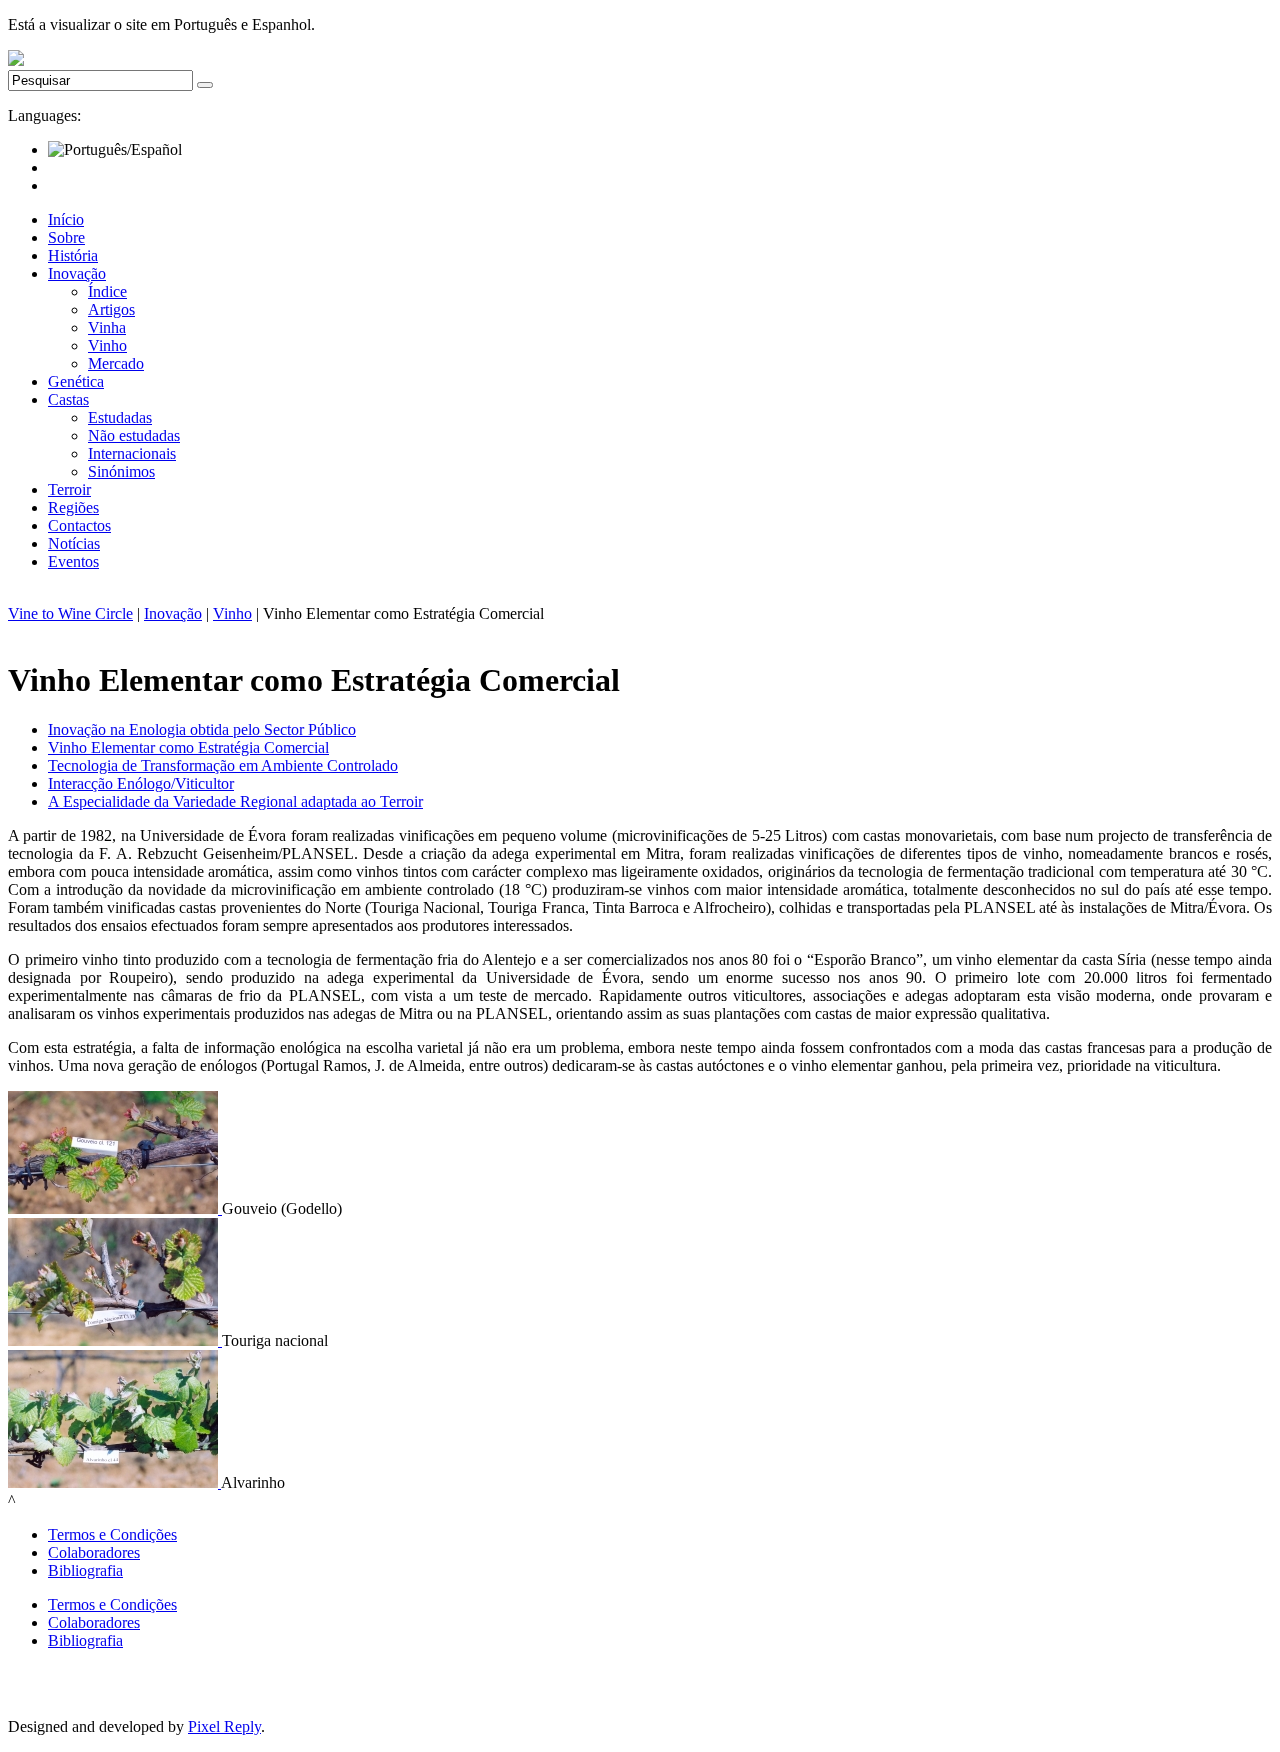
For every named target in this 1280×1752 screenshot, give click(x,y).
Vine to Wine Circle (70, 613)
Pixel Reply (224, 1726)
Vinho (107, 345)
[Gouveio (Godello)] (115, 1208)
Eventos (73, 561)
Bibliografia (85, 1570)
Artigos (111, 309)
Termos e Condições (112, 1534)
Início (66, 219)
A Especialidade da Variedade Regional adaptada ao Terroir (235, 801)
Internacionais (132, 453)
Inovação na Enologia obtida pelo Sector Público (202, 729)
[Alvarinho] (114, 1482)
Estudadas (120, 417)
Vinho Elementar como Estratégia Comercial (188, 747)
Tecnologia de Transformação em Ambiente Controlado (223, 765)
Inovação (77, 273)
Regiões (73, 507)
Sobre (66, 237)
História (73, 255)
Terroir (69, 489)
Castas (68, 399)
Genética (76, 381)
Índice (107, 291)
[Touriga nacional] (115, 1340)
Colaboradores (94, 1552)
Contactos (79, 525)
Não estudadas (134, 435)
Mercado (116, 363)
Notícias (74, 543)
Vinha (107, 327)
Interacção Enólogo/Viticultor (141, 783)
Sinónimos (121, 471)
